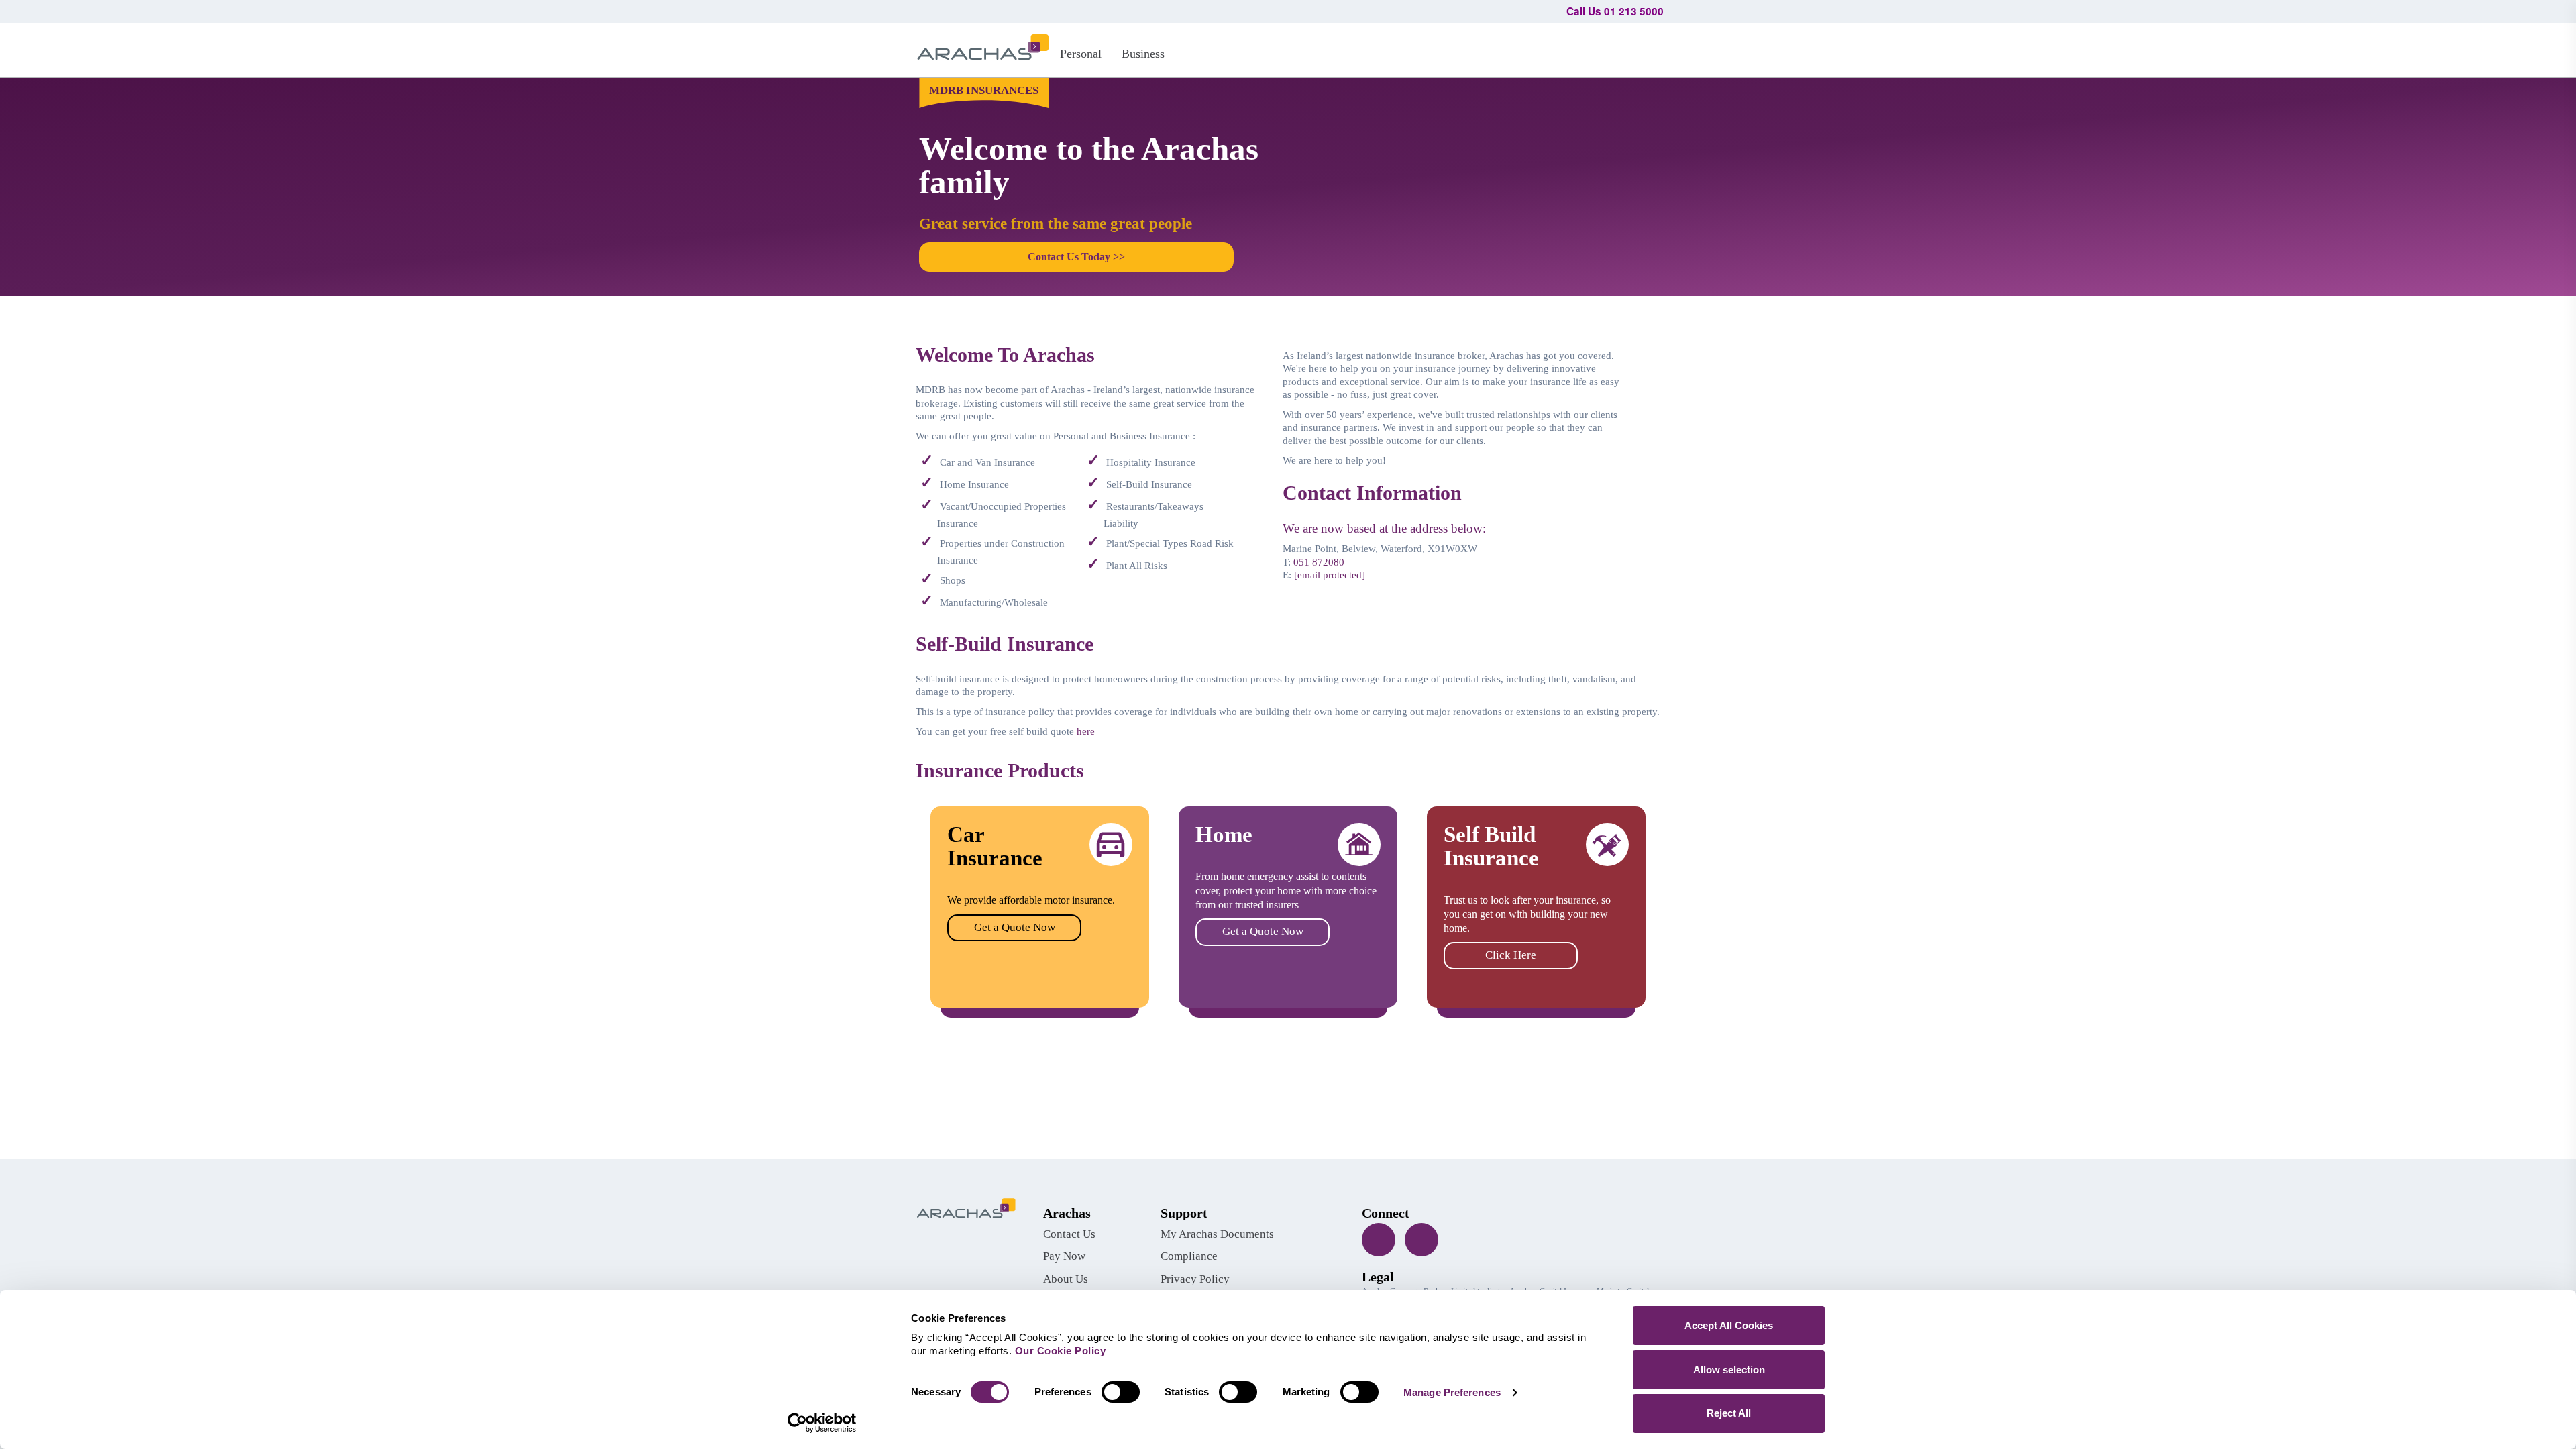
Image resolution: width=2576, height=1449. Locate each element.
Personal (1081, 54)
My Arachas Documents (1217, 1234)
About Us (1066, 1279)
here (1086, 731)
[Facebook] (1379, 1240)
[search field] (1647, 48)
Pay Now (1064, 1256)
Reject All (1729, 1413)
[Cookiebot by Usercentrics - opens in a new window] (822, 1423)
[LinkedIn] (1421, 1240)
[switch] (1121, 1392)
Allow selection (1729, 1370)
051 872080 (1319, 562)
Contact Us (1069, 1234)
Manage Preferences (1452, 1392)
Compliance (1189, 1256)
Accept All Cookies (1729, 1325)
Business (1143, 54)
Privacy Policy (1195, 1279)
